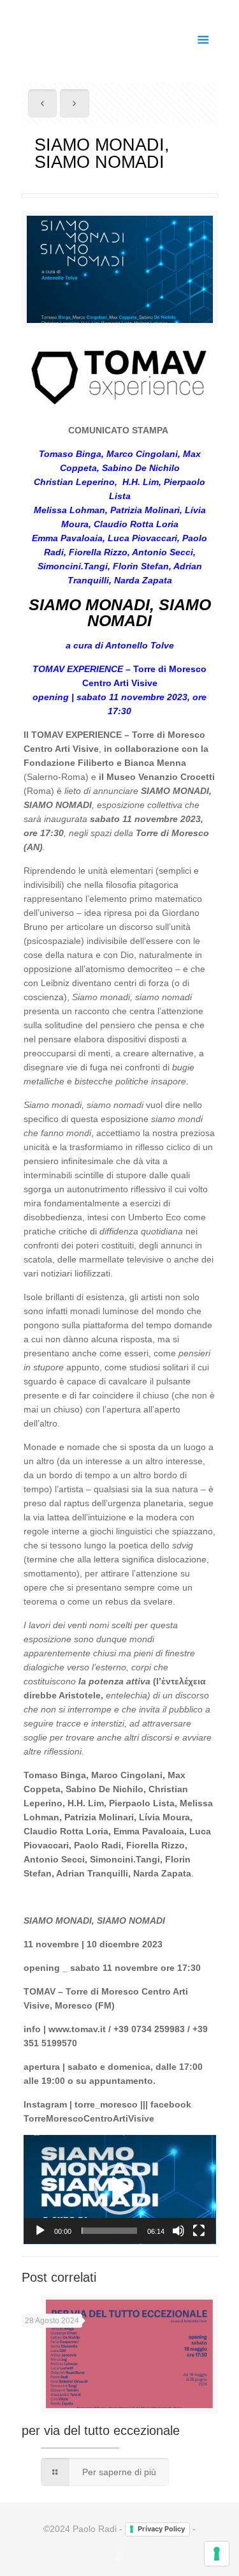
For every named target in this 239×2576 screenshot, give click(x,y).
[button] (120, 2189)
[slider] (110, 2231)
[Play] (40, 2231)
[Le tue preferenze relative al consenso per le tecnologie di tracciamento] (217, 2554)
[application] (120, 2190)
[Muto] (178, 2231)
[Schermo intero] (199, 2231)
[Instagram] (119, 2556)
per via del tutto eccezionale (101, 2430)
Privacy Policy (161, 2529)
